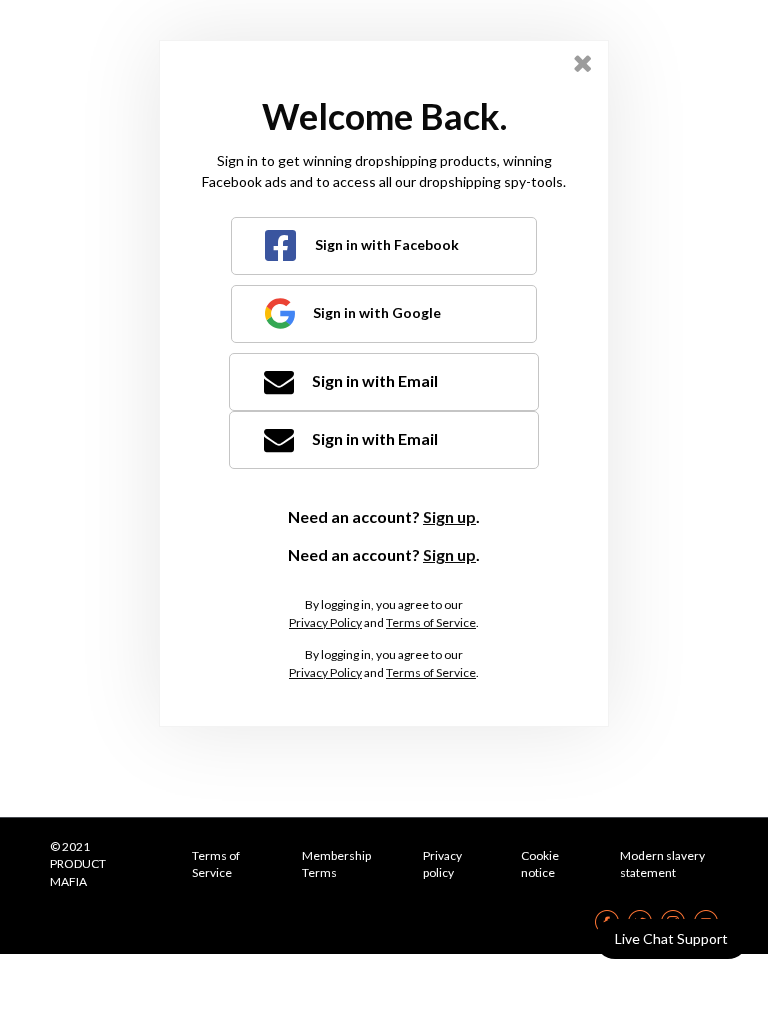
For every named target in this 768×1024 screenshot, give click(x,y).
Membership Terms (336, 864)
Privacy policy (442, 864)
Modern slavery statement (662, 864)
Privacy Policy (325, 622)
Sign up (449, 516)
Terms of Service (431, 622)
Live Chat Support (671, 938)
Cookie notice (540, 864)
